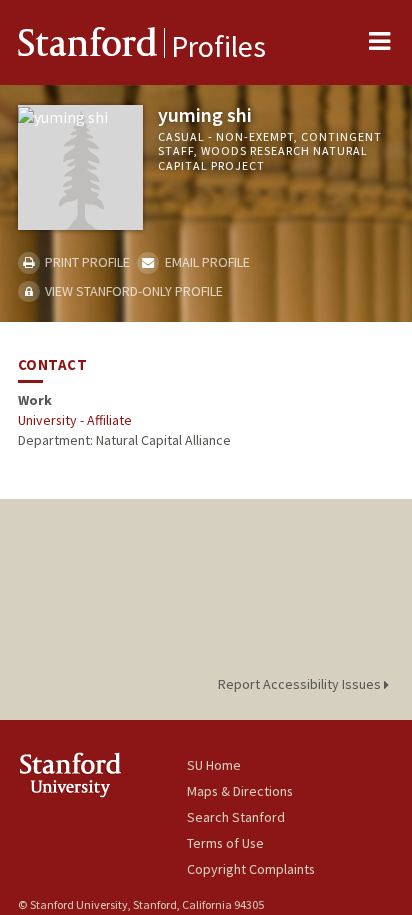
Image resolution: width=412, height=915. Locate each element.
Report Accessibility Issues (301, 684)
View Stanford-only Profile (132, 291)
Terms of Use (225, 843)
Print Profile (86, 262)
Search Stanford (236, 817)
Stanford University (102, 774)
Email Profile (205, 262)
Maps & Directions (240, 791)
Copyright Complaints (251, 869)
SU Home (214, 765)
